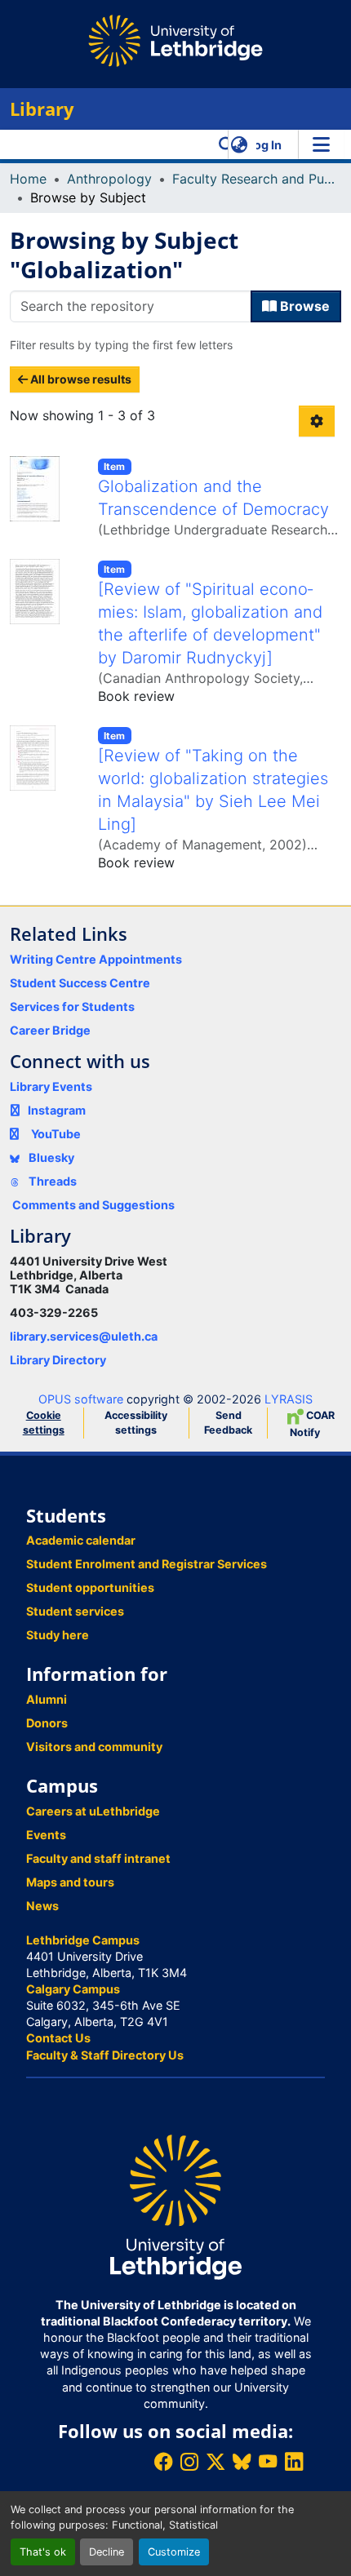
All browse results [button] (80, 379)
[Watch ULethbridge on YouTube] (268, 2461)
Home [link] (28, 179)
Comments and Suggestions (93, 1205)
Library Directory (58, 1360)
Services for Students (72, 1006)
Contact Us (58, 2038)
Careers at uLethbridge (93, 1811)
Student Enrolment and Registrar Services (147, 1564)
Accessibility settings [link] (136, 1423)
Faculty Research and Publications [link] (254, 179)
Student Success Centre (80, 983)
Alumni (47, 1699)
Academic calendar (81, 1540)
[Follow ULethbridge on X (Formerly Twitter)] (215, 2461)
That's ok (43, 2552)
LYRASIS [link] (289, 1399)
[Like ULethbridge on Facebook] (163, 2461)
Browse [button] (303, 306)
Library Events (51, 1086)
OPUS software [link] (81, 1399)
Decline (107, 2552)
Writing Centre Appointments (96, 959)
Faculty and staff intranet (98, 1858)
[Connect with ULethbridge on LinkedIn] (294, 2461)
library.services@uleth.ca (84, 1336)
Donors (47, 1723)
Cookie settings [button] (44, 1423)
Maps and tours (70, 1882)
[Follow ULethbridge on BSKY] (242, 2461)
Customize (174, 2552)
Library (42, 109)
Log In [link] (264, 145)
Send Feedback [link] (228, 1423)
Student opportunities (90, 1587)
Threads (51, 1181)
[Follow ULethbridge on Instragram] (189, 2461)
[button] (227, 144)
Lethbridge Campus (83, 1940)
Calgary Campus (73, 1989)
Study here (58, 1635)
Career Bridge (50, 1030)
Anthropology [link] (109, 179)
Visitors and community (94, 1747)
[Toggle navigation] (321, 144)
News (42, 1906)
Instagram (57, 1110)
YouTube (56, 1134)
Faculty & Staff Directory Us (105, 2055)
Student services (75, 1611)
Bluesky (50, 1157)
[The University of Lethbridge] (175, 2206)
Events (46, 1835)
